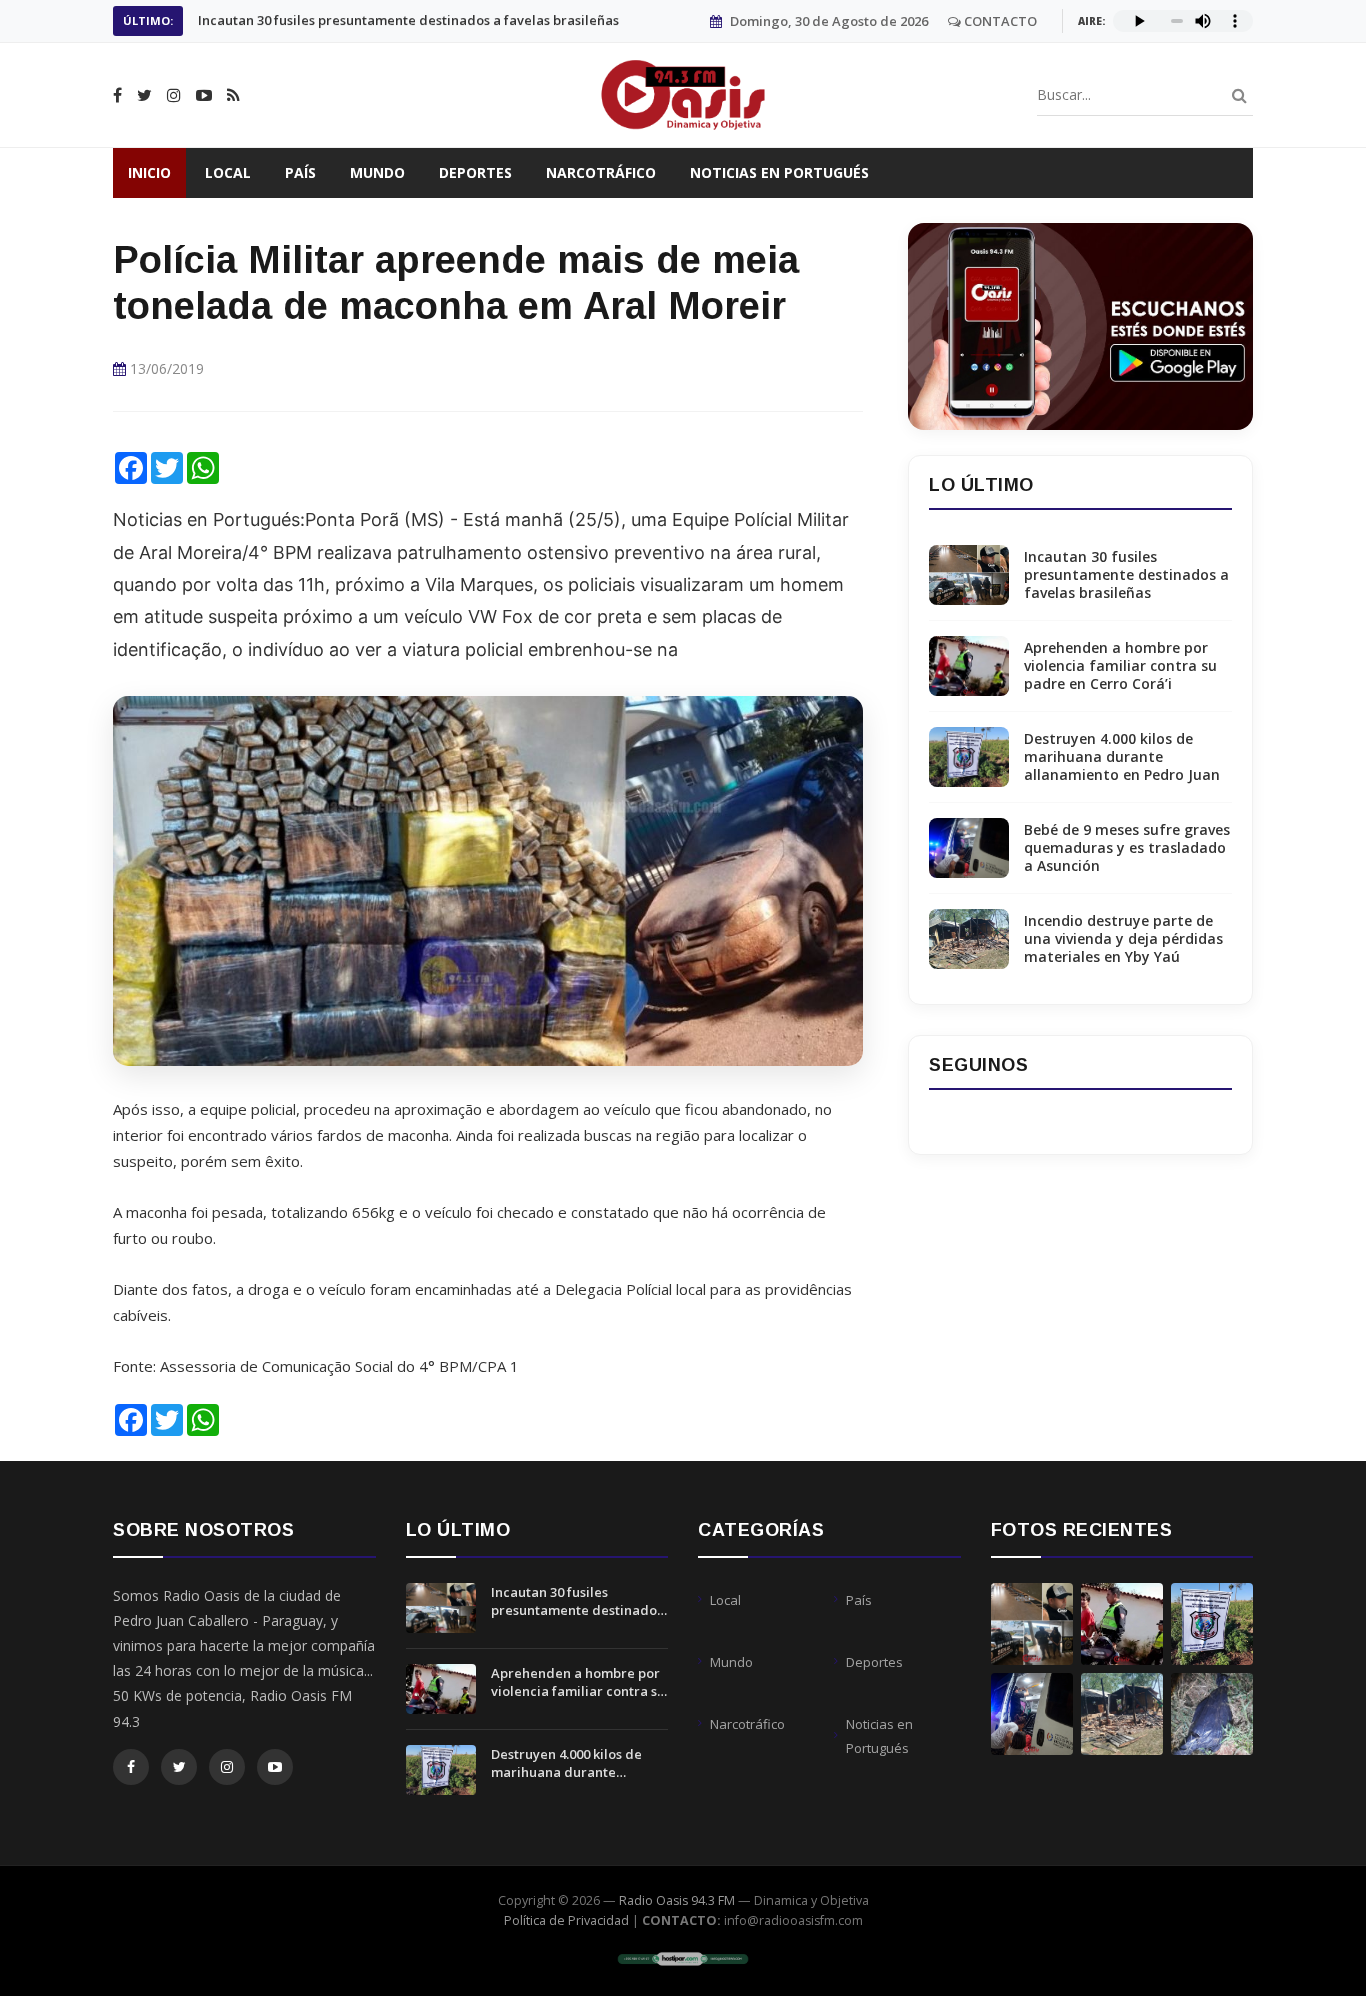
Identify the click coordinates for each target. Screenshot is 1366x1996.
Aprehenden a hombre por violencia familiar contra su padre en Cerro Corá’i (423, 21)
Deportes (475, 172)
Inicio (149, 172)
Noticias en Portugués (779, 172)
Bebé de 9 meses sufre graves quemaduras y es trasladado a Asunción (1127, 848)
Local (228, 172)
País (300, 172)
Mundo (377, 172)
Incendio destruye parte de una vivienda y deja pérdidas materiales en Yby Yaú (1123, 939)
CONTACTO (999, 21)
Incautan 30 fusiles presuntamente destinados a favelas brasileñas (1126, 575)
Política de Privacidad (566, 1920)
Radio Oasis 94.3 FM (677, 1900)
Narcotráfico (601, 172)
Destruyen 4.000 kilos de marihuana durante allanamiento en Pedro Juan (1122, 757)
